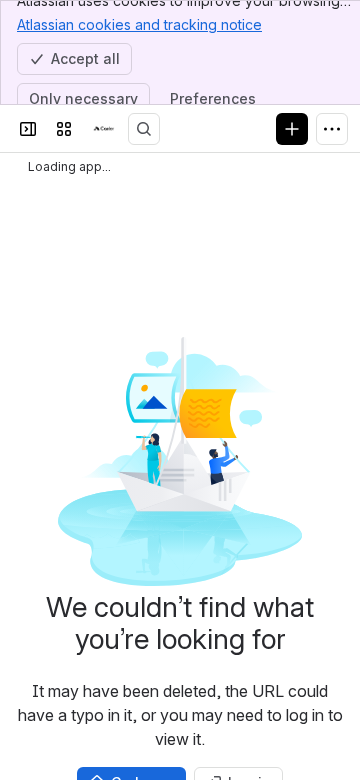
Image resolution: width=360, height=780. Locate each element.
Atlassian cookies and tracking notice (139, 24)
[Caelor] (104, 129)
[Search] (144, 129)
